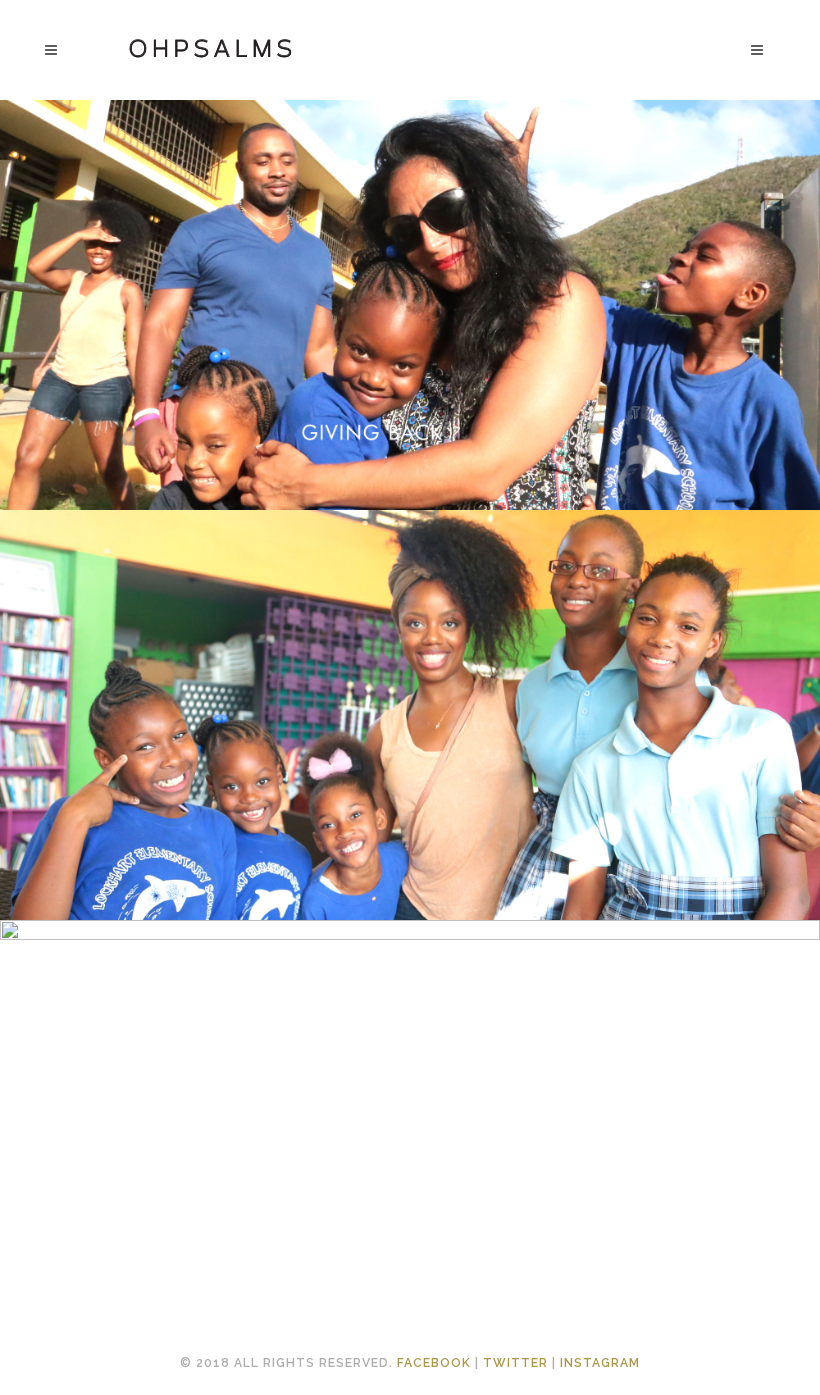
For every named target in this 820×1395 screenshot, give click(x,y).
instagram (600, 1363)
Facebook (434, 1363)
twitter (515, 1363)
